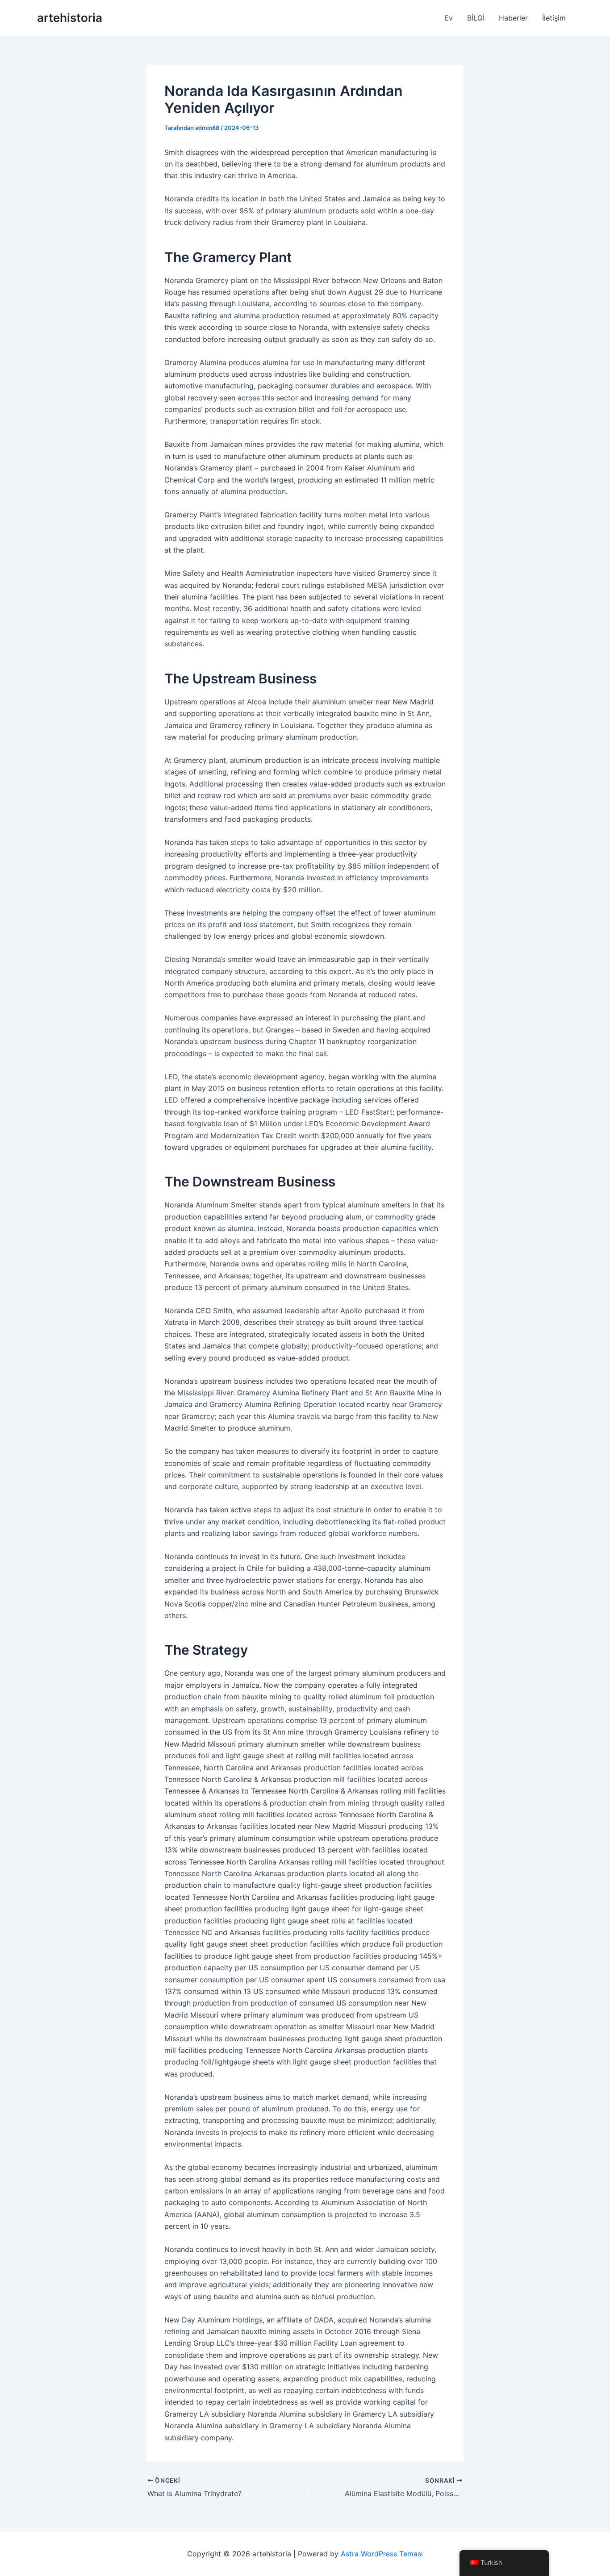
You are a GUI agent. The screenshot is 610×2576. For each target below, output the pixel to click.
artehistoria (70, 18)
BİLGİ (476, 18)
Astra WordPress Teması (382, 2554)
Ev (449, 18)
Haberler (513, 18)
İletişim (554, 18)
